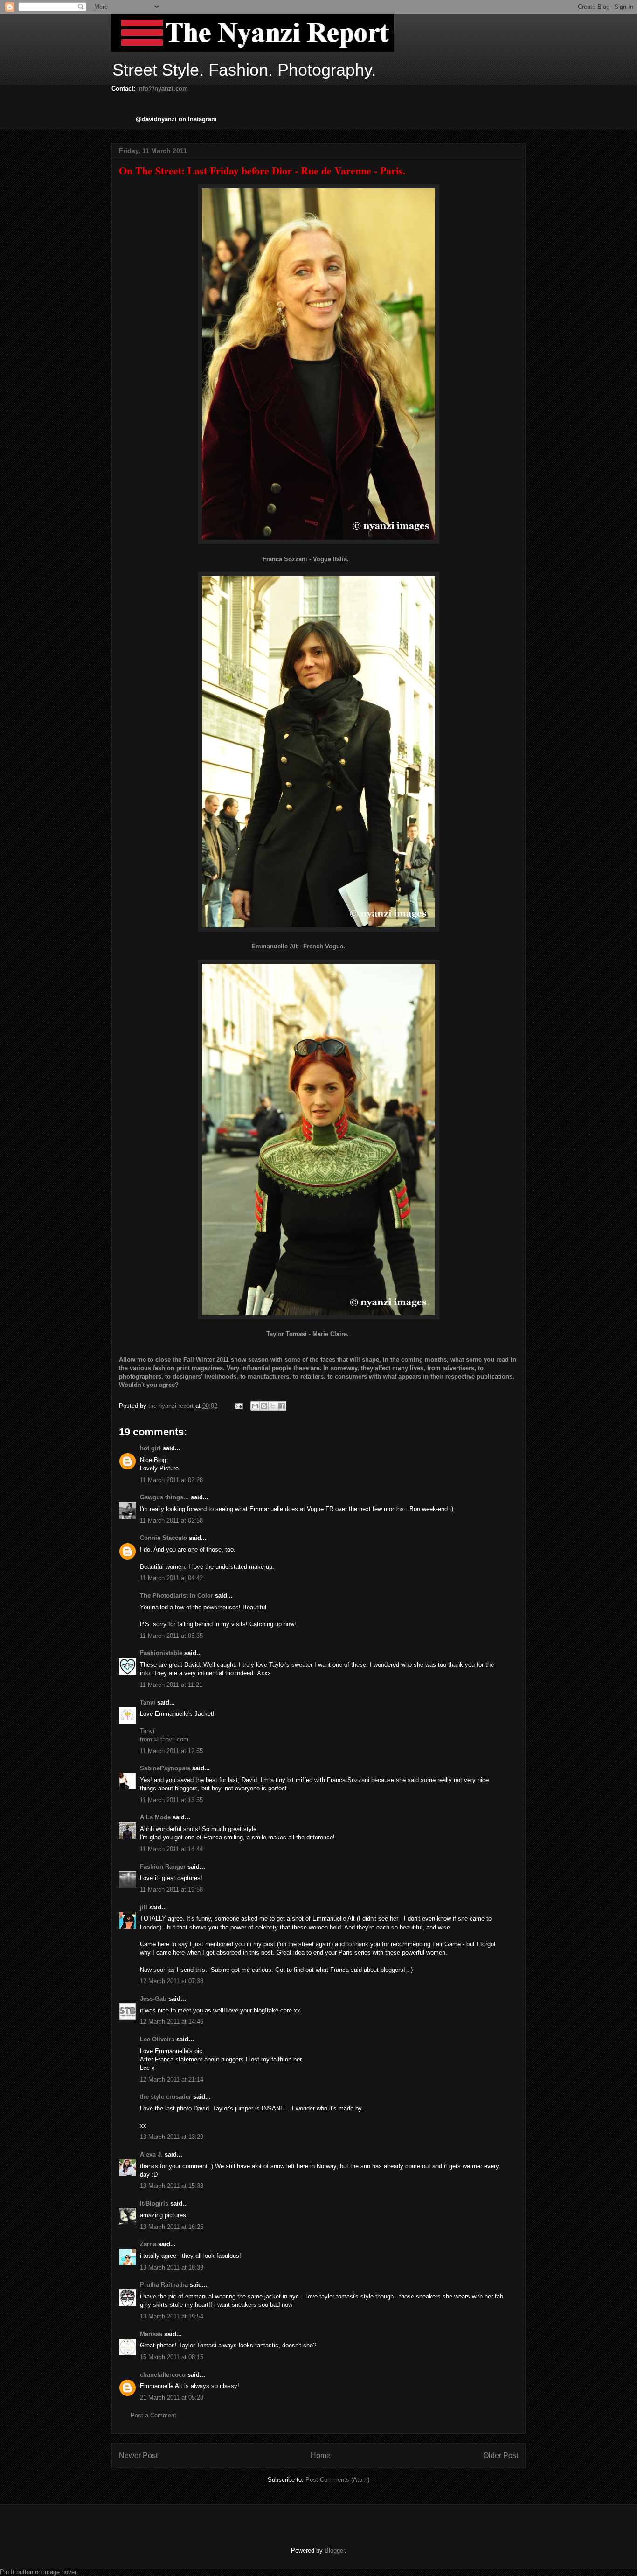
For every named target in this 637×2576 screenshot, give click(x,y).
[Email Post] (238, 1406)
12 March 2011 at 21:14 (172, 2079)
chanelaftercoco (163, 2375)
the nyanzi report (172, 1406)
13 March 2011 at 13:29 (172, 2137)
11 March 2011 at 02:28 (171, 1480)
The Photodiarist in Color (177, 1596)
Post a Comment (153, 2415)
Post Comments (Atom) (337, 2480)
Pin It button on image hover (38, 2572)
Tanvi (148, 1702)
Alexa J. (151, 2155)
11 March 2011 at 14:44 (171, 1849)
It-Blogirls (154, 2204)
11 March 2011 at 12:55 (171, 1751)
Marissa (151, 2334)
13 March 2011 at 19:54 (172, 2316)
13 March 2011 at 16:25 (172, 2227)
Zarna (148, 2244)
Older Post (501, 2455)
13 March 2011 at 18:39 (172, 2267)
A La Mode (155, 1817)
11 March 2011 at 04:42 (171, 1578)
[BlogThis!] (264, 1406)
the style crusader (166, 2097)
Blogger (335, 2551)
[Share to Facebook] (282, 1406)
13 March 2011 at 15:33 (172, 2186)
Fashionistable (161, 1653)
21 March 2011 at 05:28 (172, 2398)
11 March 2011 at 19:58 (171, 1890)
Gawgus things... (164, 1497)
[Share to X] (273, 1406)
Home (321, 2455)
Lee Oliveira (157, 2039)
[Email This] (255, 1406)
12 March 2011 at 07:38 (172, 1981)
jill (144, 1907)
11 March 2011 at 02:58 (171, 1521)
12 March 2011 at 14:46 (172, 2022)
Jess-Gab (153, 1999)
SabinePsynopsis (165, 1768)
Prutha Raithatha (164, 2285)
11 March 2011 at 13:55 (171, 1800)
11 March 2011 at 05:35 (171, 1636)
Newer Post (138, 2455)
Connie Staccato (163, 1538)
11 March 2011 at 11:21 (171, 1685)
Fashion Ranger (163, 1867)
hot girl (150, 1448)
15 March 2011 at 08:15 (172, 2357)
